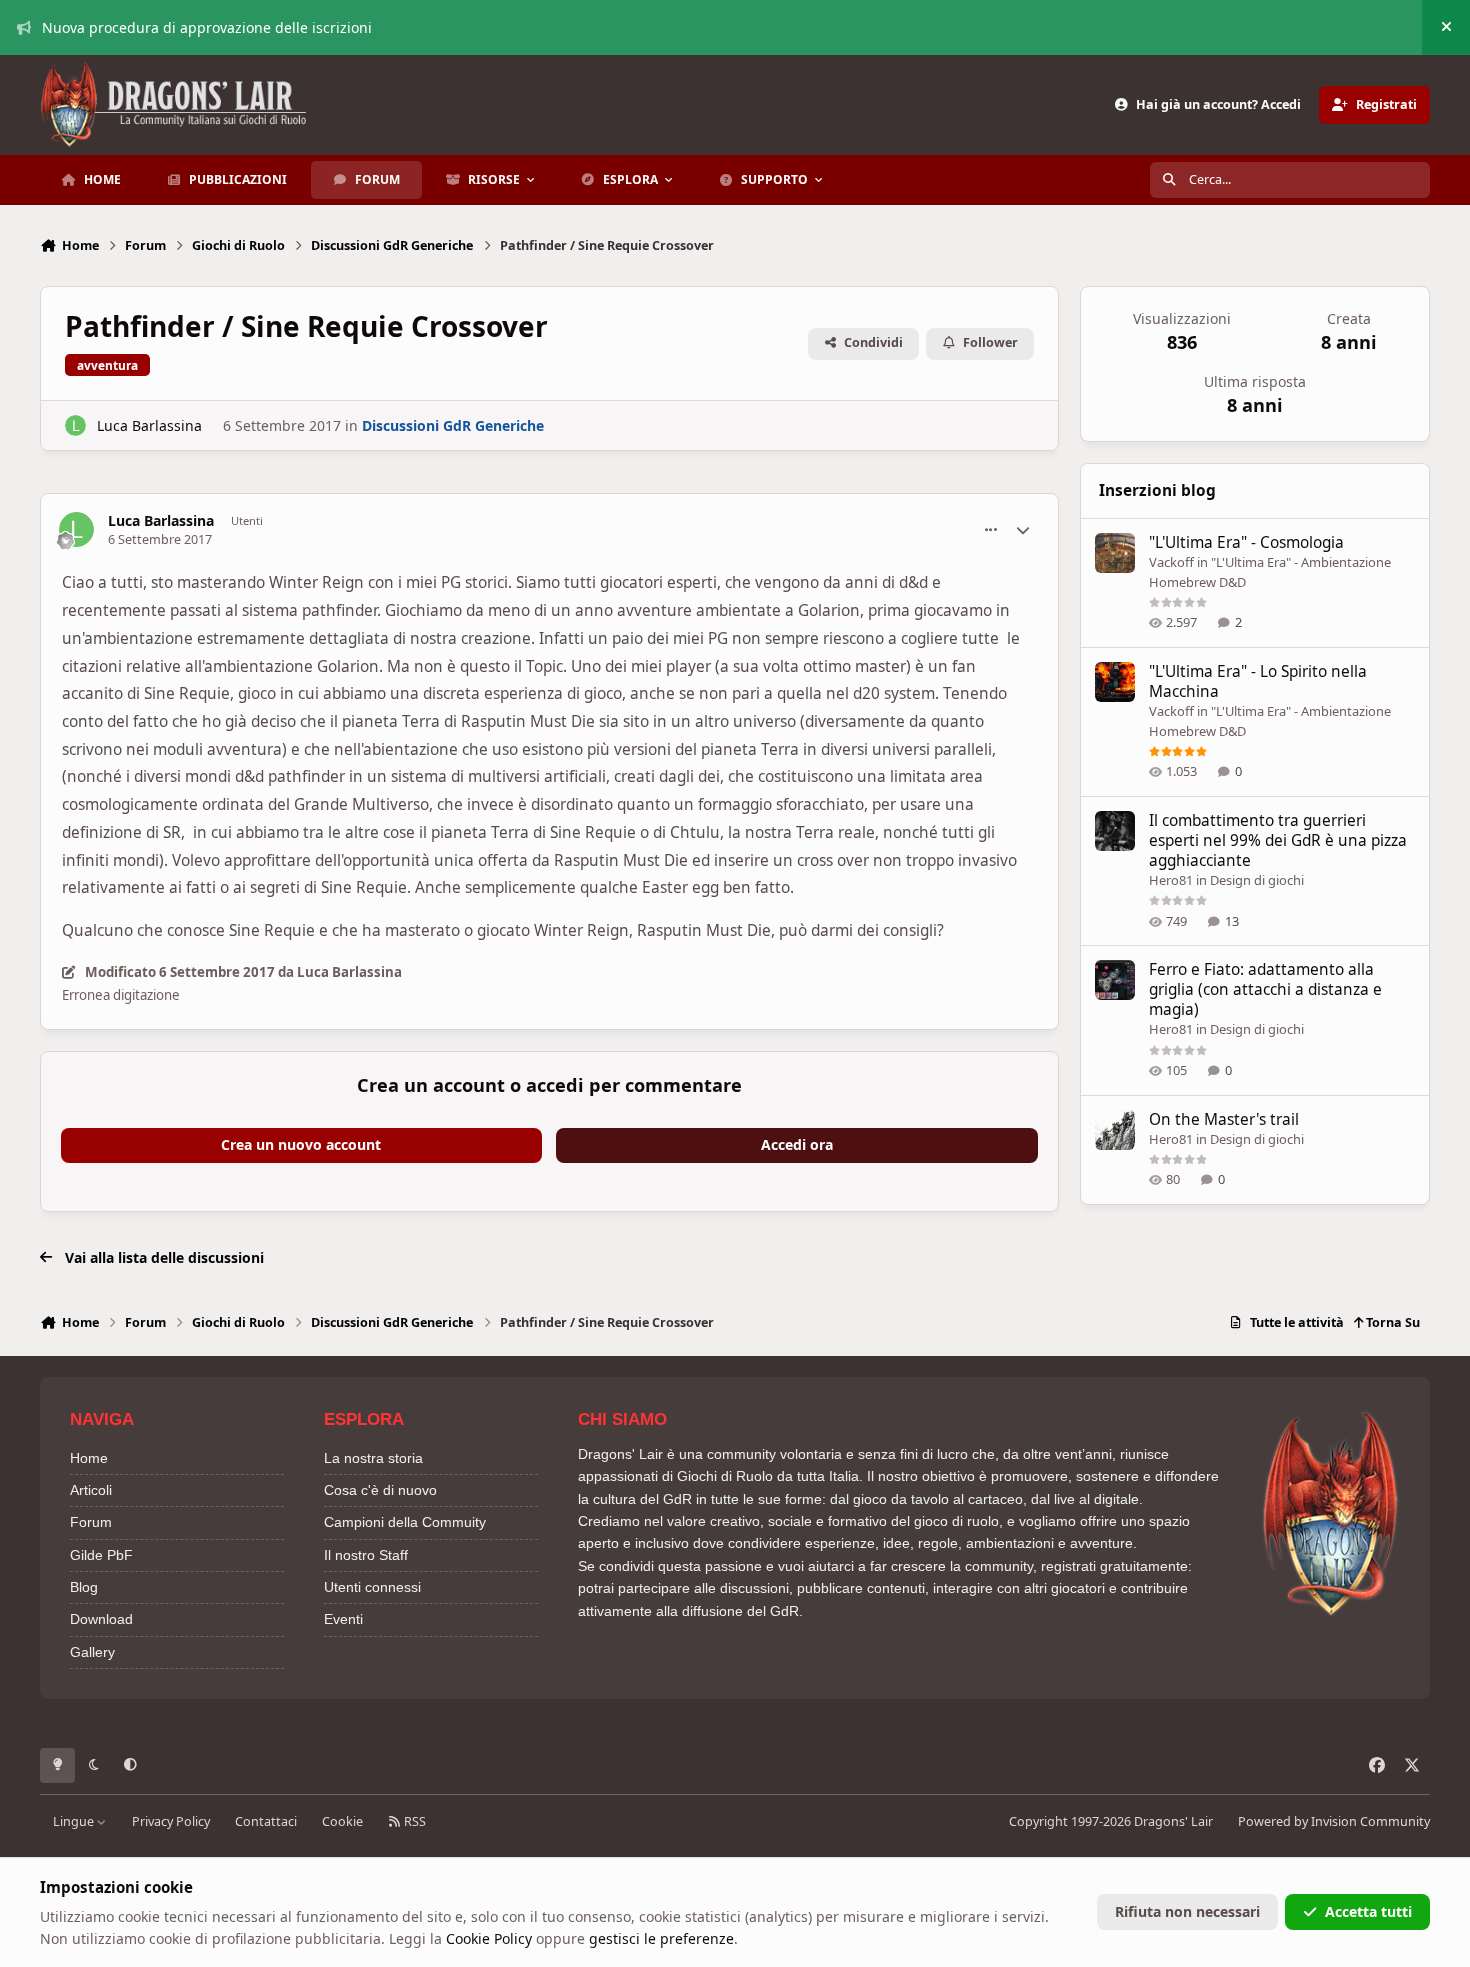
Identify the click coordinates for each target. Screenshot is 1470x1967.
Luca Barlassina (149, 425)
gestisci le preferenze (661, 1938)
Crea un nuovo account (301, 1144)
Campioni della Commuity (405, 1522)
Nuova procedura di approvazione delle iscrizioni (207, 27)
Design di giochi (1257, 880)
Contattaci (266, 1821)
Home (89, 1458)
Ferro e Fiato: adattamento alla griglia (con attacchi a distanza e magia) (1265, 989)
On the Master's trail (1224, 1119)
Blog (84, 1587)
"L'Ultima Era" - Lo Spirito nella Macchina (1258, 681)
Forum (91, 1522)
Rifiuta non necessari (1187, 1911)
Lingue (75, 1821)
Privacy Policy (171, 1821)
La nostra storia (373, 1458)
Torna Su (1391, 1322)
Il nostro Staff (366, 1555)
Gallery (92, 1652)
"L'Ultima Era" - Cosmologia (1246, 542)
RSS (413, 1821)
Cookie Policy (489, 1938)
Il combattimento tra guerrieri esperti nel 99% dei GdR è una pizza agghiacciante (1278, 840)
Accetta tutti (1368, 1911)
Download (101, 1619)
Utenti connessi (372, 1587)
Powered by (1334, 1821)
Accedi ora (797, 1144)
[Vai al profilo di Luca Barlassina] (75, 425)
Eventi (343, 1619)
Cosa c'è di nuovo (380, 1490)
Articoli (91, 1490)
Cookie (342, 1821)
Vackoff (1171, 562)
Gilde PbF (101, 1555)
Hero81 (1171, 880)
